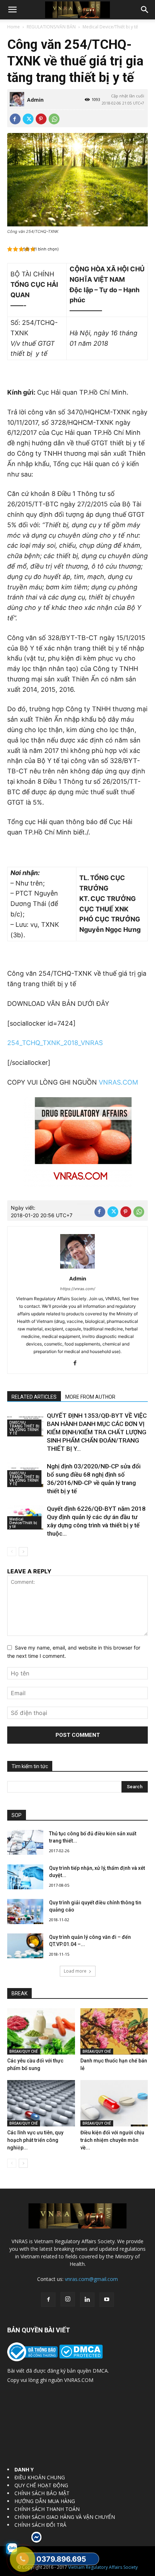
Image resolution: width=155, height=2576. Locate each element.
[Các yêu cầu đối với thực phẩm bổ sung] (41, 2031)
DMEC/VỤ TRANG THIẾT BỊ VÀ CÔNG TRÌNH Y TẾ (24, 1428)
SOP (17, 1815)
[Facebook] (15, 119)
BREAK (19, 1993)
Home (14, 27)
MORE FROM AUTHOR (90, 1397)
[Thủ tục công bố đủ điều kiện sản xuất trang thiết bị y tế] (25, 1842)
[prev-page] (12, 1552)
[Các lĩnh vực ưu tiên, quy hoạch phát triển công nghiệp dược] (41, 2103)
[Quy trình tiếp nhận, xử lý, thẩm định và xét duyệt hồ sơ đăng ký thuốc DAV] (25, 1877)
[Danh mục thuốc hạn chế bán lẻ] (114, 2031)
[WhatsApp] (54, 119)
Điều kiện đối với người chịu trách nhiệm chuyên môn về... (112, 2140)
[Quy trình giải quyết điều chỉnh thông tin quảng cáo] (25, 1912)
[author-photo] (77, 1268)
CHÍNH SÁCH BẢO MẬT (42, 2493)
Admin (35, 100)
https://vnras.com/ (78, 1289)
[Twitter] (28, 119)
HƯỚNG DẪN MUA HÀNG (45, 2501)
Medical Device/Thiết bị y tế (110, 27)
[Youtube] (107, 2300)
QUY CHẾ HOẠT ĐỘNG (41, 2485)
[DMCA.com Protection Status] (80, 2357)
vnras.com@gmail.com (91, 2279)
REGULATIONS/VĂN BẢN (51, 27)
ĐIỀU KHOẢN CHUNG (40, 2477)
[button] (12, 10)
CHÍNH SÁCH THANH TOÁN (47, 2509)
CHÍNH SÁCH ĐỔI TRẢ (40, 2525)
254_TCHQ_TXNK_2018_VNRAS (55, 1043)
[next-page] (23, 1552)
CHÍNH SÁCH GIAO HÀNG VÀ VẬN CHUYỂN (65, 2517)
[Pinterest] (41, 119)
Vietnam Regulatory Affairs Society (103, 2567)
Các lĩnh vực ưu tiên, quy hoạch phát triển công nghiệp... (35, 2140)
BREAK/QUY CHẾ (24, 2051)
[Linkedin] (87, 2300)
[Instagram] (68, 2299)
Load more (75, 1971)
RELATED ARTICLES (34, 1397)
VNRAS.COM (118, 1082)
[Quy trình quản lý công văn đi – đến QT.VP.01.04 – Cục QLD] (25, 1946)
